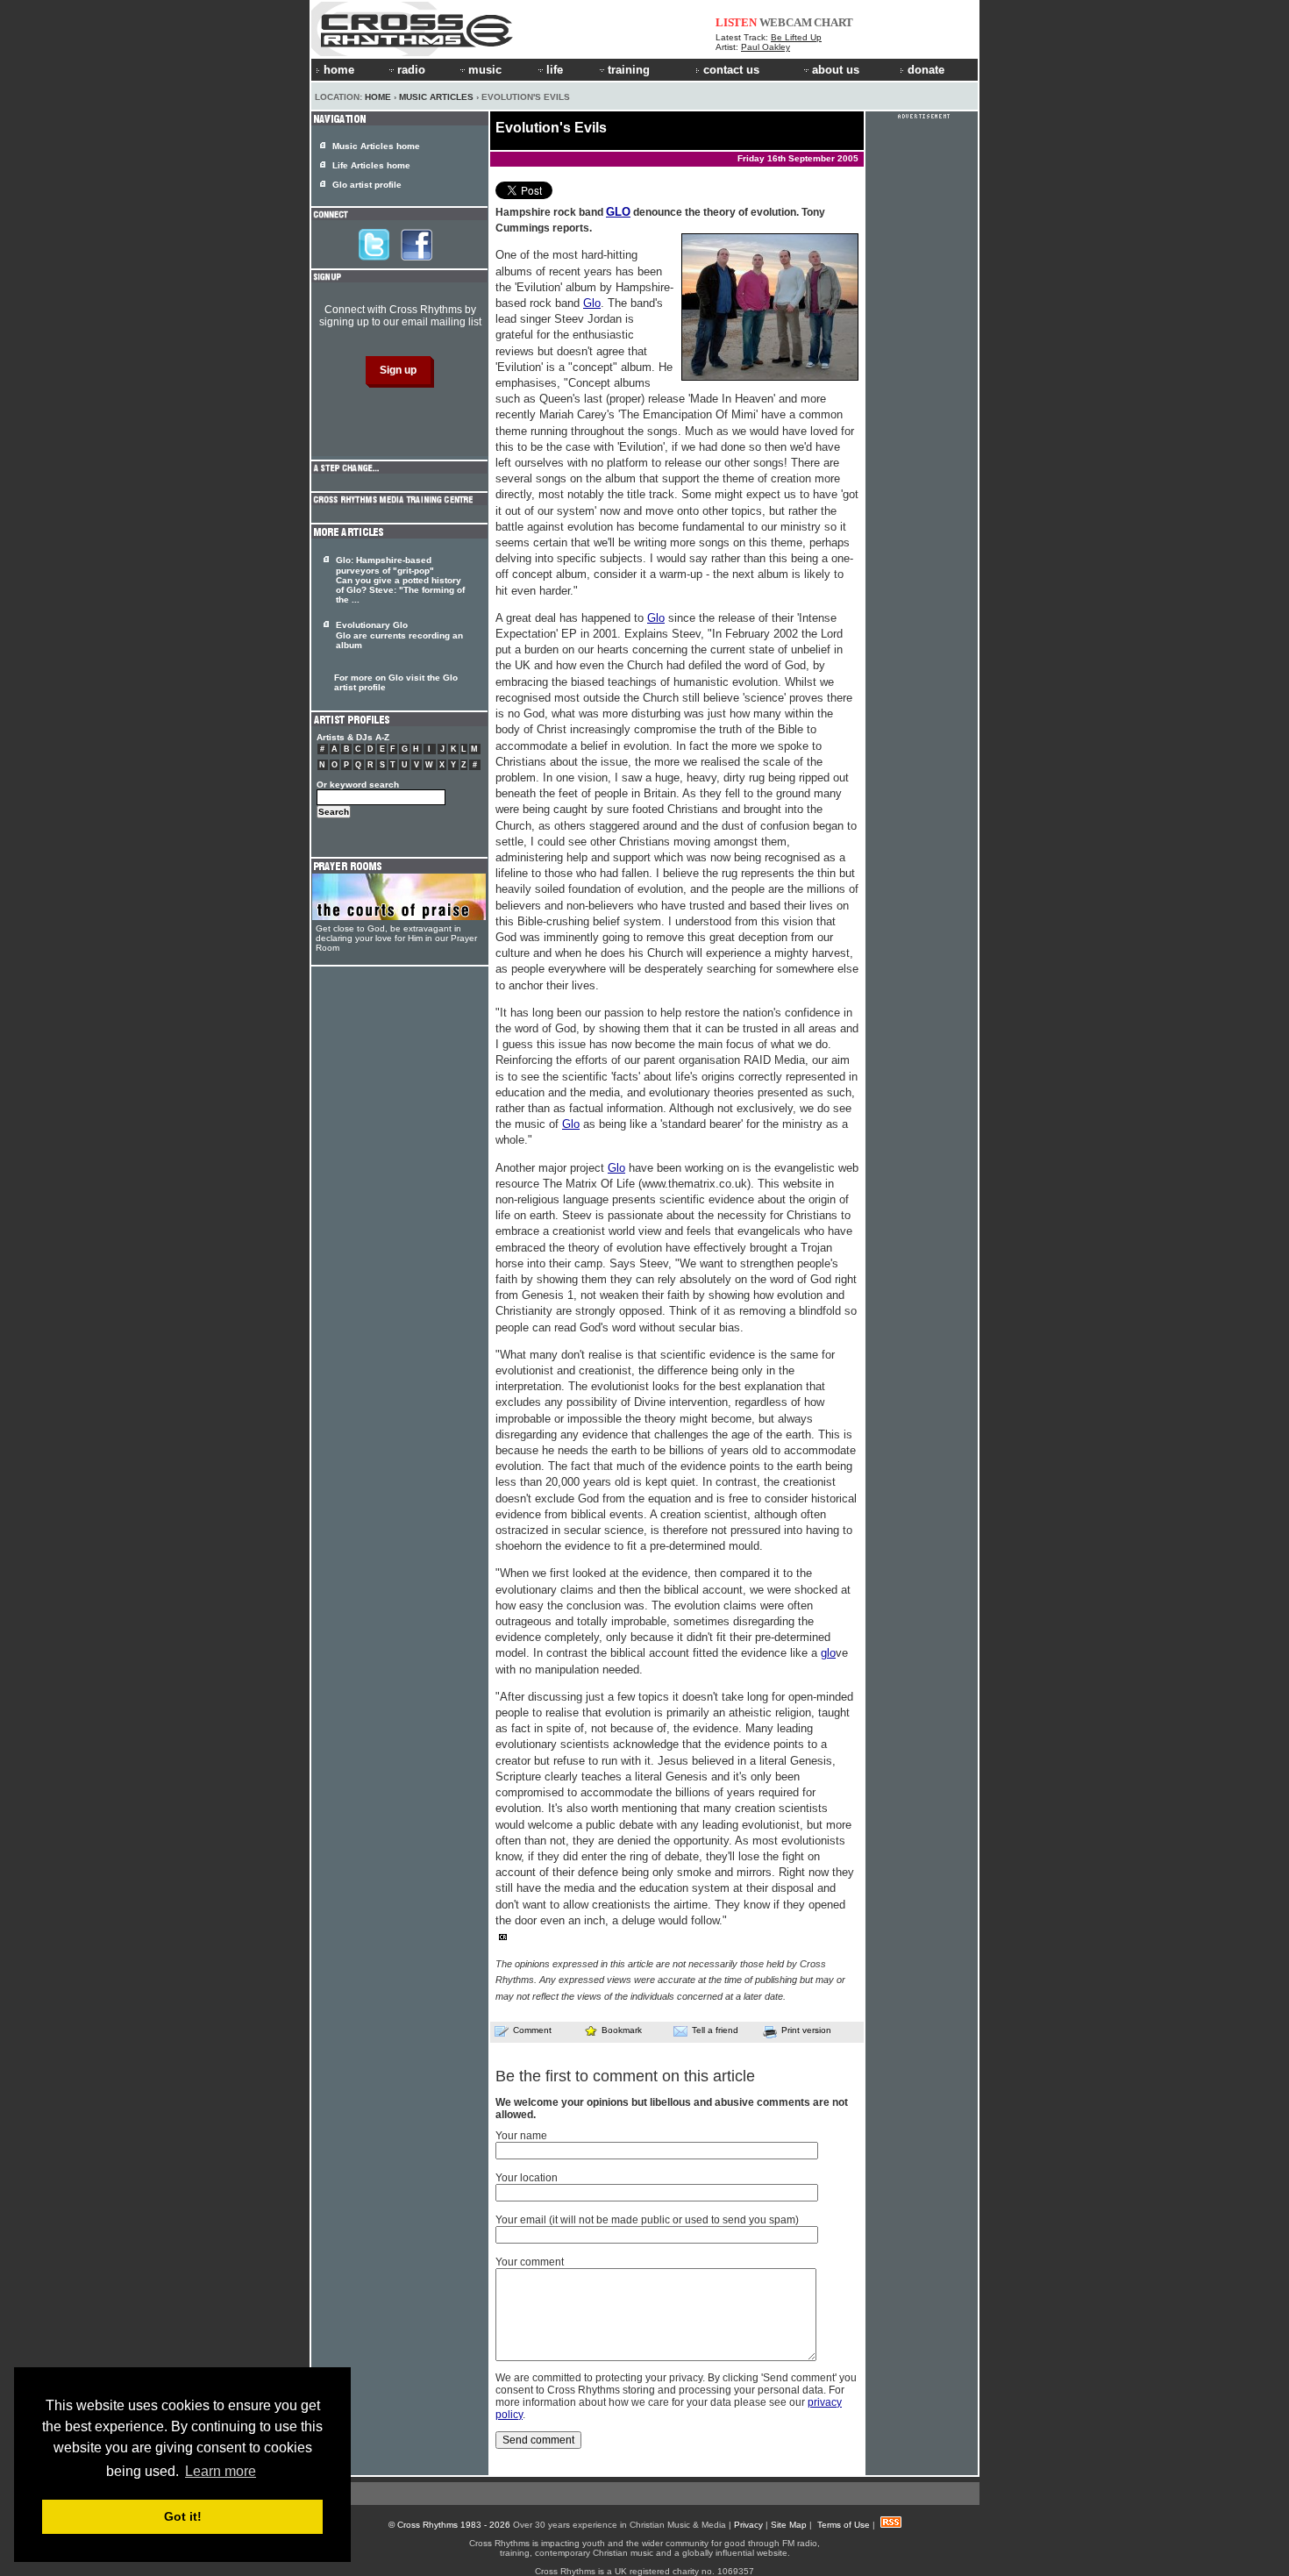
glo (828, 1653)
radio (411, 70)
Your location (527, 2178)
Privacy (748, 2525)
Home (378, 97)
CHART (833, 22)
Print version (806, 2030)
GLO (618, 212)
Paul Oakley (766, 47)
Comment (532, 2030)
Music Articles (436, 97)
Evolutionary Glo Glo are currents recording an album (399, 635)
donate (926, 70)
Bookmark (622, 2030)
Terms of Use (844, 2525)
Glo (592, 303)
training (629, 70)
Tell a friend (715, 2030)
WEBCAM (786, 22)
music (485, 70)
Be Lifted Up (796, 37)
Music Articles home (376, 146)
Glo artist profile (367, 185)
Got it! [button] (183, 2516)
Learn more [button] (221, 2471)
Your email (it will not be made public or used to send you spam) (647, 2220)
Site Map (789, 2525)
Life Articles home (371, 165)
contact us (731, 70)
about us (836, 70)
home (339, 70)
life (555, 70)
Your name (521, 2136)
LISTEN (736, 22)
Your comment (530, 2262)
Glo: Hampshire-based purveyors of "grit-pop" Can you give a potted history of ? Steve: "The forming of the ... (400, 580)
